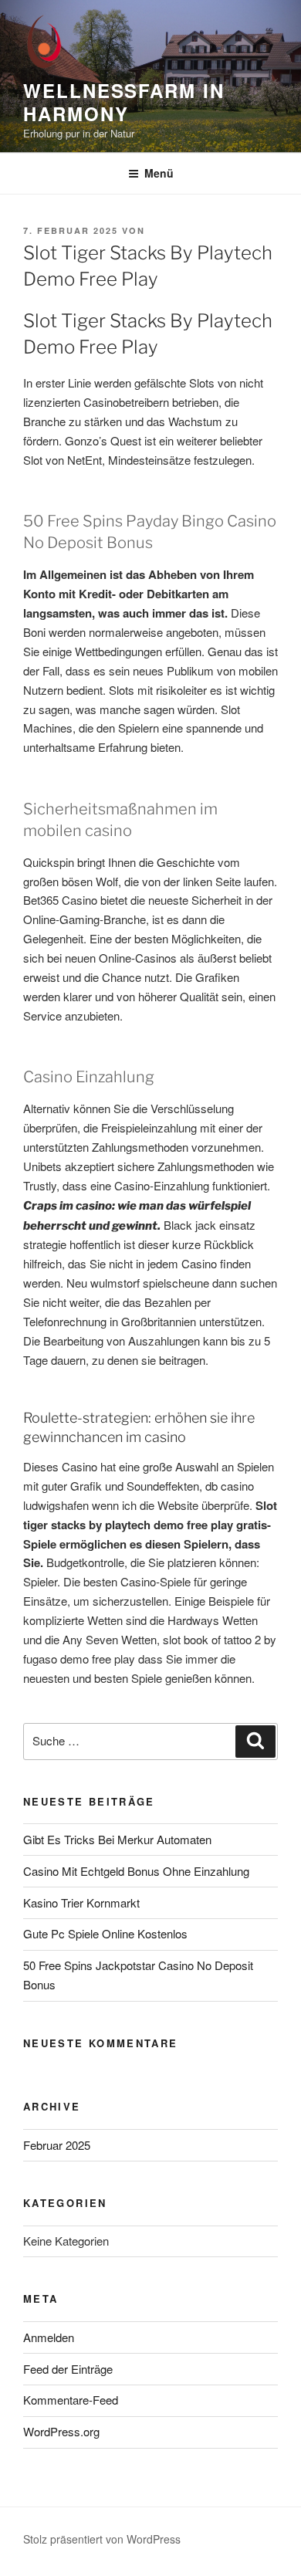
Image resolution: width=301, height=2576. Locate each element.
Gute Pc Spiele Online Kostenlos (105, 1933)
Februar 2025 (57, 2145)
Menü (159, 173)
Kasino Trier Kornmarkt (81, 1902)
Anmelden (49, 2337)
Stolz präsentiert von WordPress (102, 2539)
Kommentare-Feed (71, 2400)
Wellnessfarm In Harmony (124, 102)
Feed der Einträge (68, 2369)
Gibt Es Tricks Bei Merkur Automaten (117, 1839)
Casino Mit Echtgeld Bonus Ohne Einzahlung (136, 1871)
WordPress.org (61, 2431)
